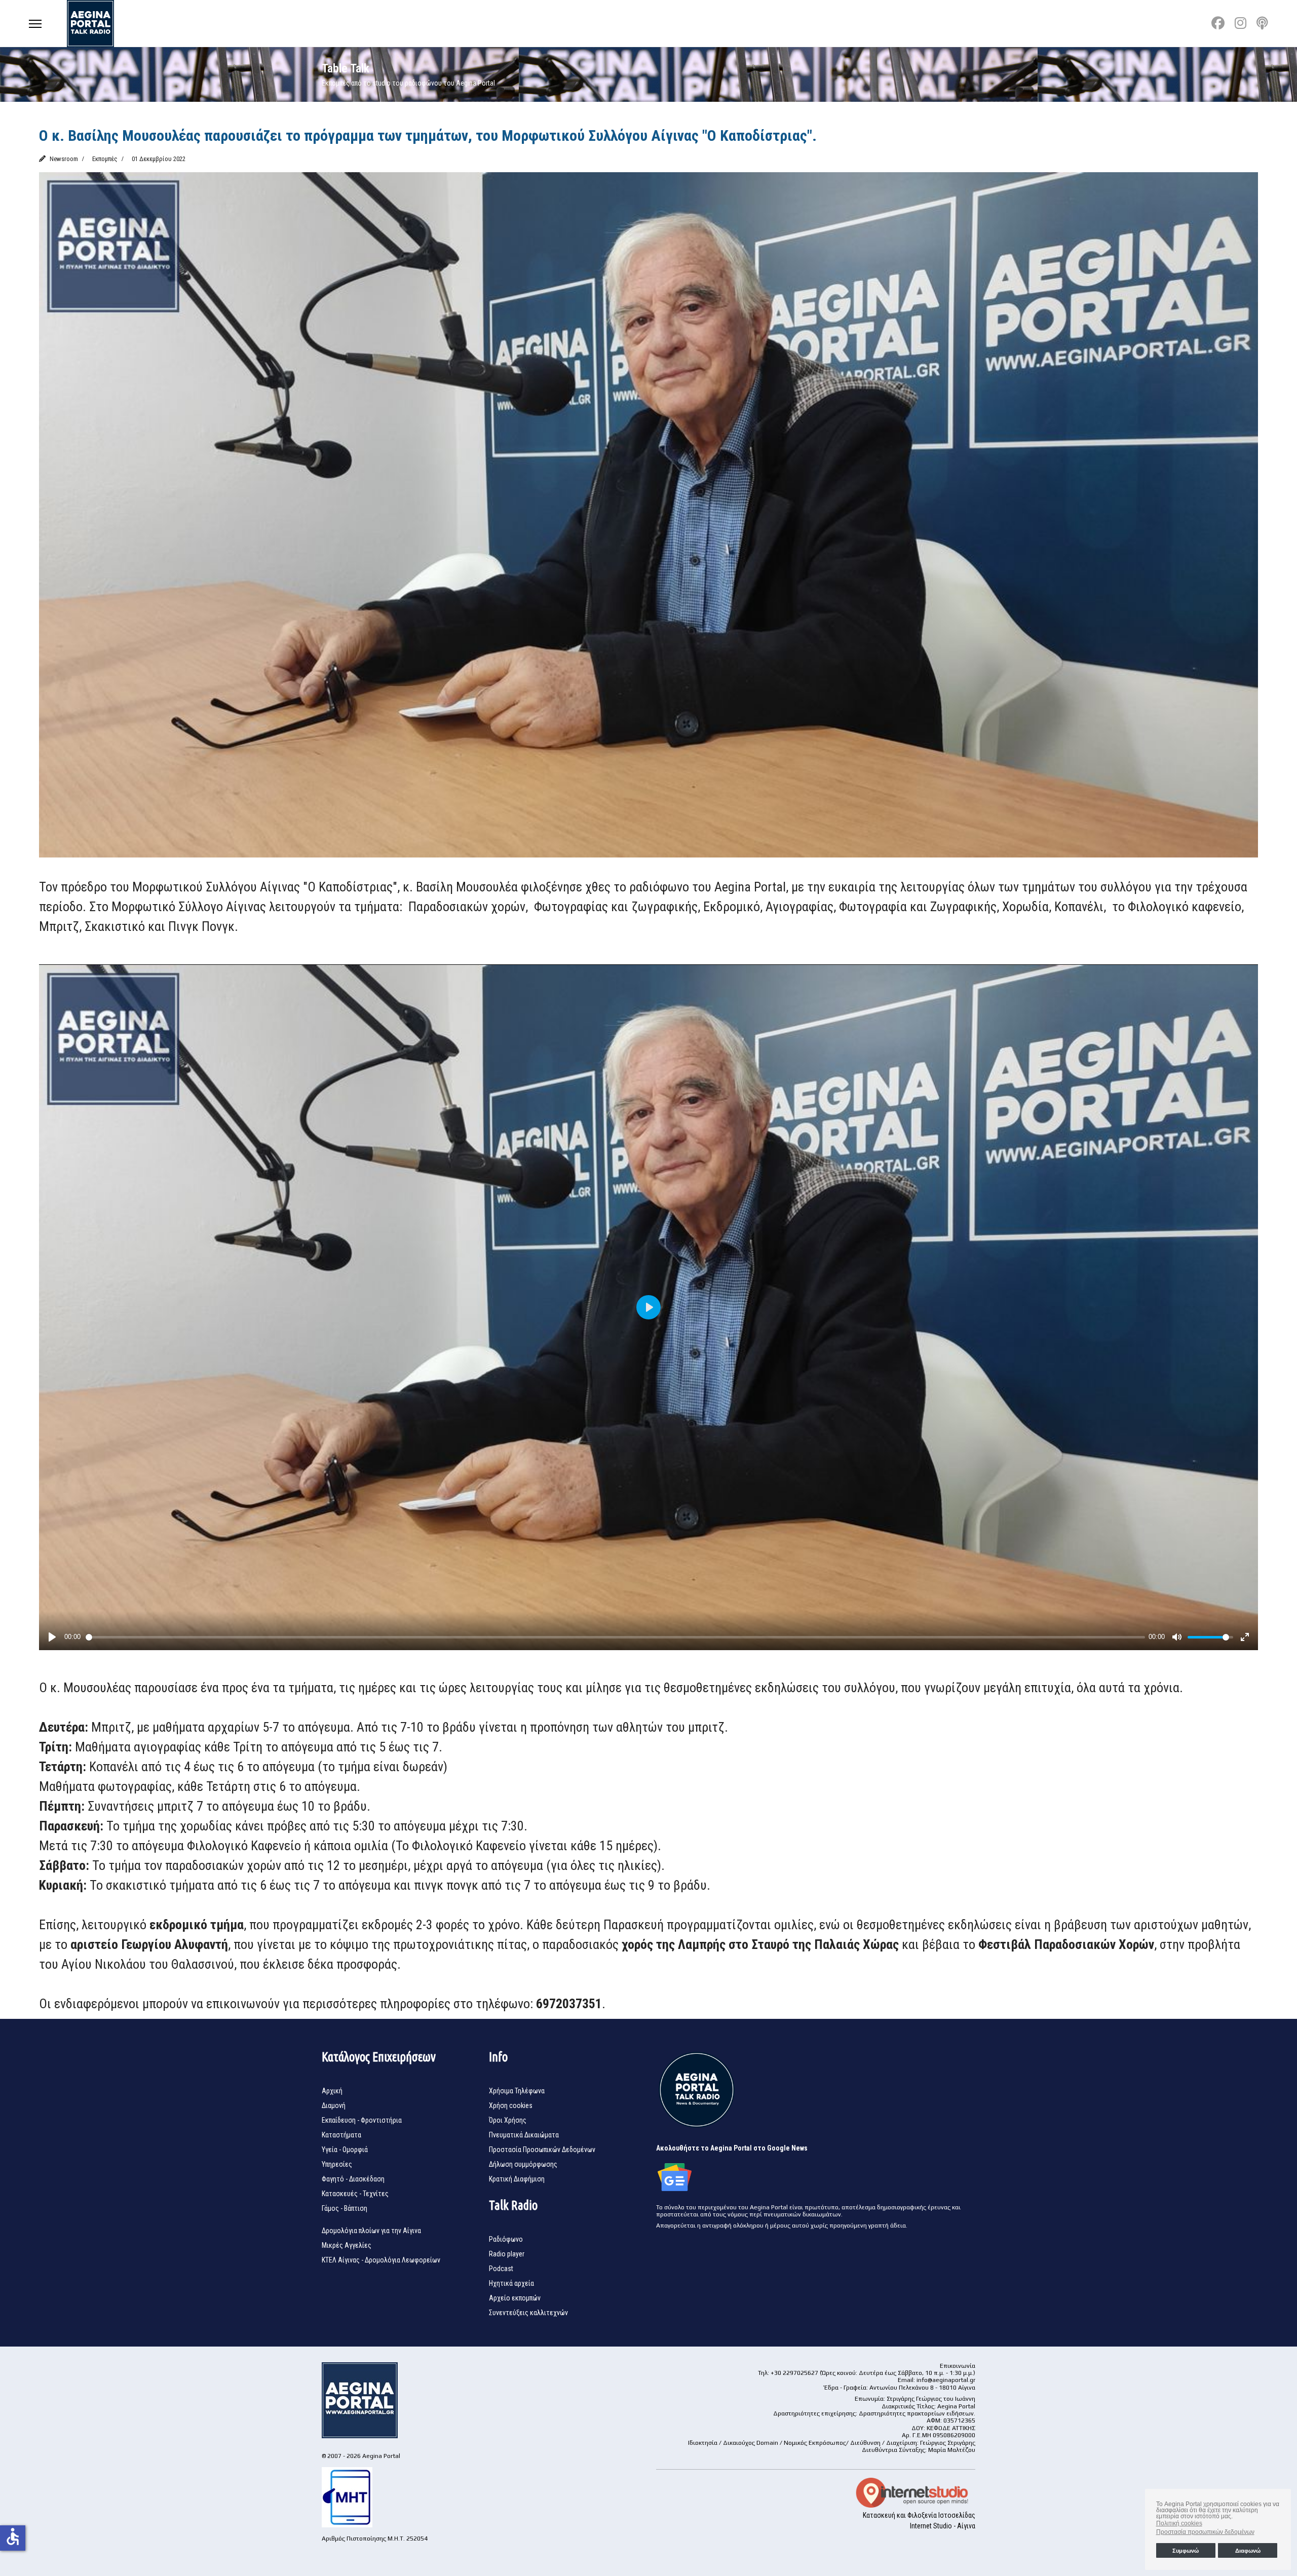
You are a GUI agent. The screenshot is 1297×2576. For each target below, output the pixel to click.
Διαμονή (334, 2105)
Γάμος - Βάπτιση (345, 2208)
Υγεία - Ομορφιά (345, 2150)
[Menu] (35, 24)
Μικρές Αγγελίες (347, 2245)
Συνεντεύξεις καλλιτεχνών (528, 2313)
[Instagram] (1241, 23)
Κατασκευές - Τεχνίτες (355, 2194)
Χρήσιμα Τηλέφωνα (517, 2091)
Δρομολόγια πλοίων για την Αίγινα (371, 2231)
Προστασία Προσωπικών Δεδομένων (542, 2150)
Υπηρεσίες (337, 2164)
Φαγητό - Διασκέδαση (353, 2179)
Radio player (507, 2254)
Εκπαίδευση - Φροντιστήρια (362, 2120)
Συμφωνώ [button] (1186, 2551)
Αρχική (332, 2091)
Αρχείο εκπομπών (515, 2298)
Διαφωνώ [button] (1248, 2551)
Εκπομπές (105, 159)
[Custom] (1262, 23)
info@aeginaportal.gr (946, 2380)
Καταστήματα (341, 2135)
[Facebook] (1218, 23)
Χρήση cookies (511, 2105)
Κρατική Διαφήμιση (517, 2179)
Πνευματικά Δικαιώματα (524, 2135)
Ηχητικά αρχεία (511, 2283)
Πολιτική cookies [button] (1179, 2523)
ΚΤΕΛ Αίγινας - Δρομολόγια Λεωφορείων (381, 2260)
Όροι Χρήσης (508, 2120)
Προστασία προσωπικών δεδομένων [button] (1205, 2532)
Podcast (501, 2269)
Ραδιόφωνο (506, 2239)
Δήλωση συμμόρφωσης (523, 2164)
